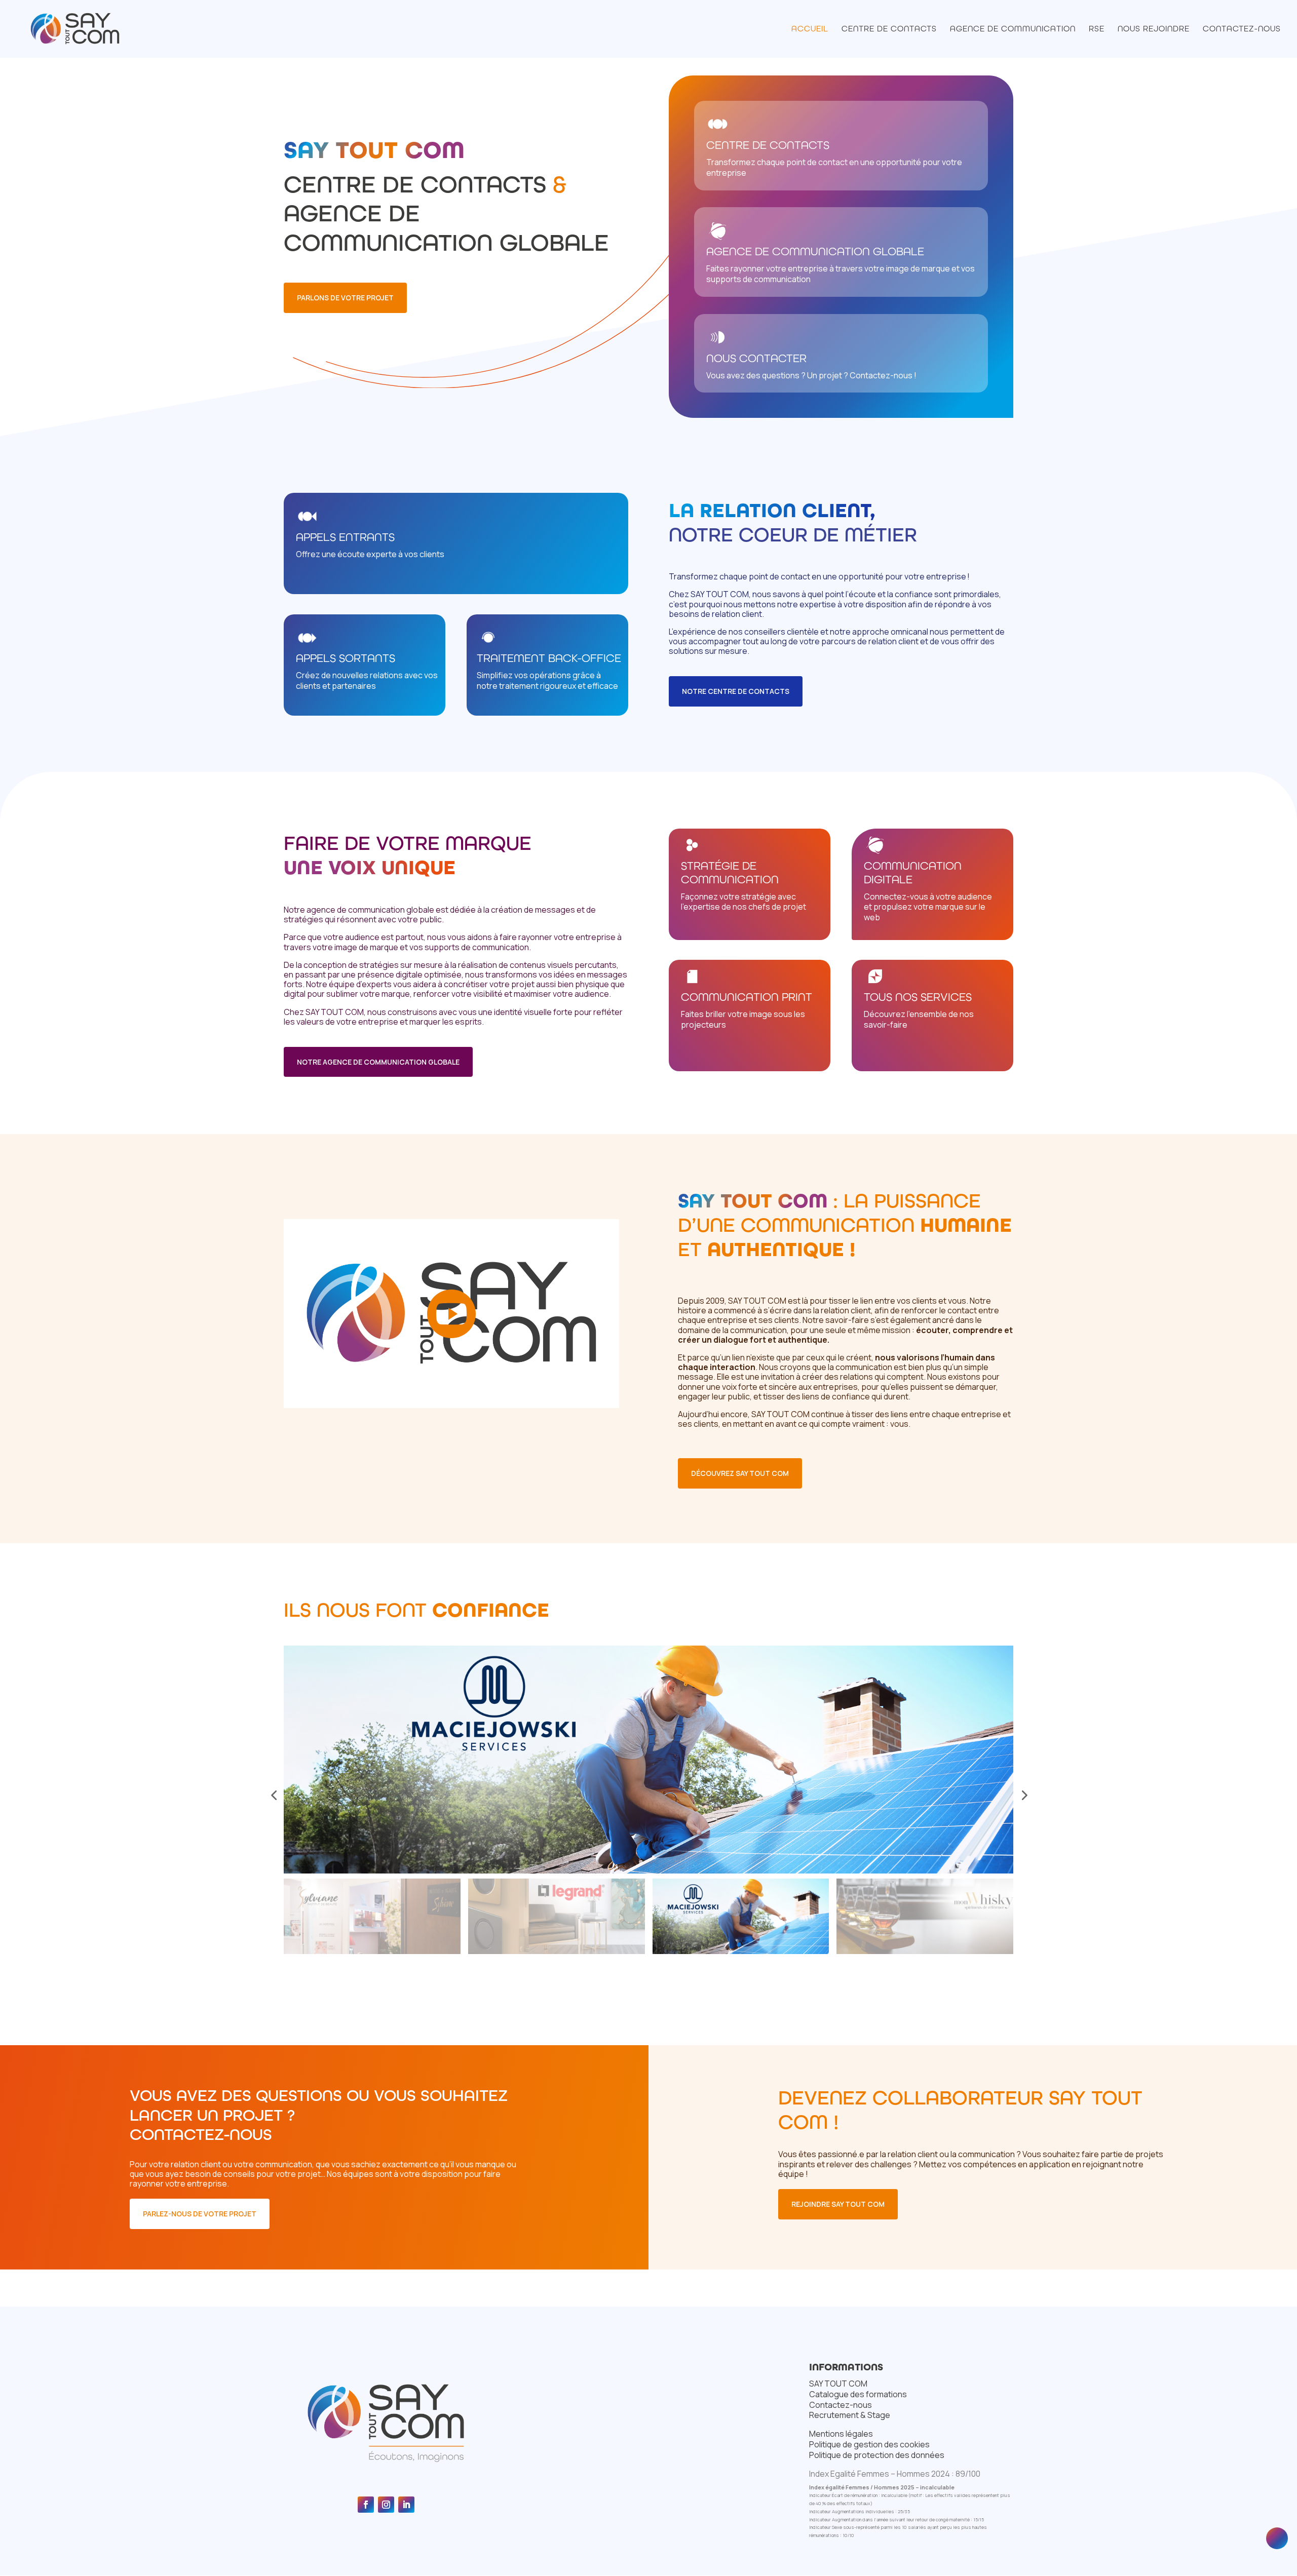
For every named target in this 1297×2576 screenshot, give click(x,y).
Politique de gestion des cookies (869, 2444)
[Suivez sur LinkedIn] (406, 2505)
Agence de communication (1013, 29)
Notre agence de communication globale (378, 1062)
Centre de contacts (889, 29)
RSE (1097, 29)
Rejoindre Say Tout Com (838, 2204)
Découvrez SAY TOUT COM (740, 1473)
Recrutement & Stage (850, 2415)
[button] (274, 1795)
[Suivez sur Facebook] (366, 2505)
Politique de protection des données (877, 2455)
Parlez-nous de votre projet (200, 2214)
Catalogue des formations (858, 2394)
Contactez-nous (1242, 29)
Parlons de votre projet (345, 298)
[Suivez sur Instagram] (386, 2505)
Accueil (810, 29)
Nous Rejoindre (1154, 29)
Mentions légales (841, 2434)
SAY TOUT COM (838, 2384)
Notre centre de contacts (736, 691)
